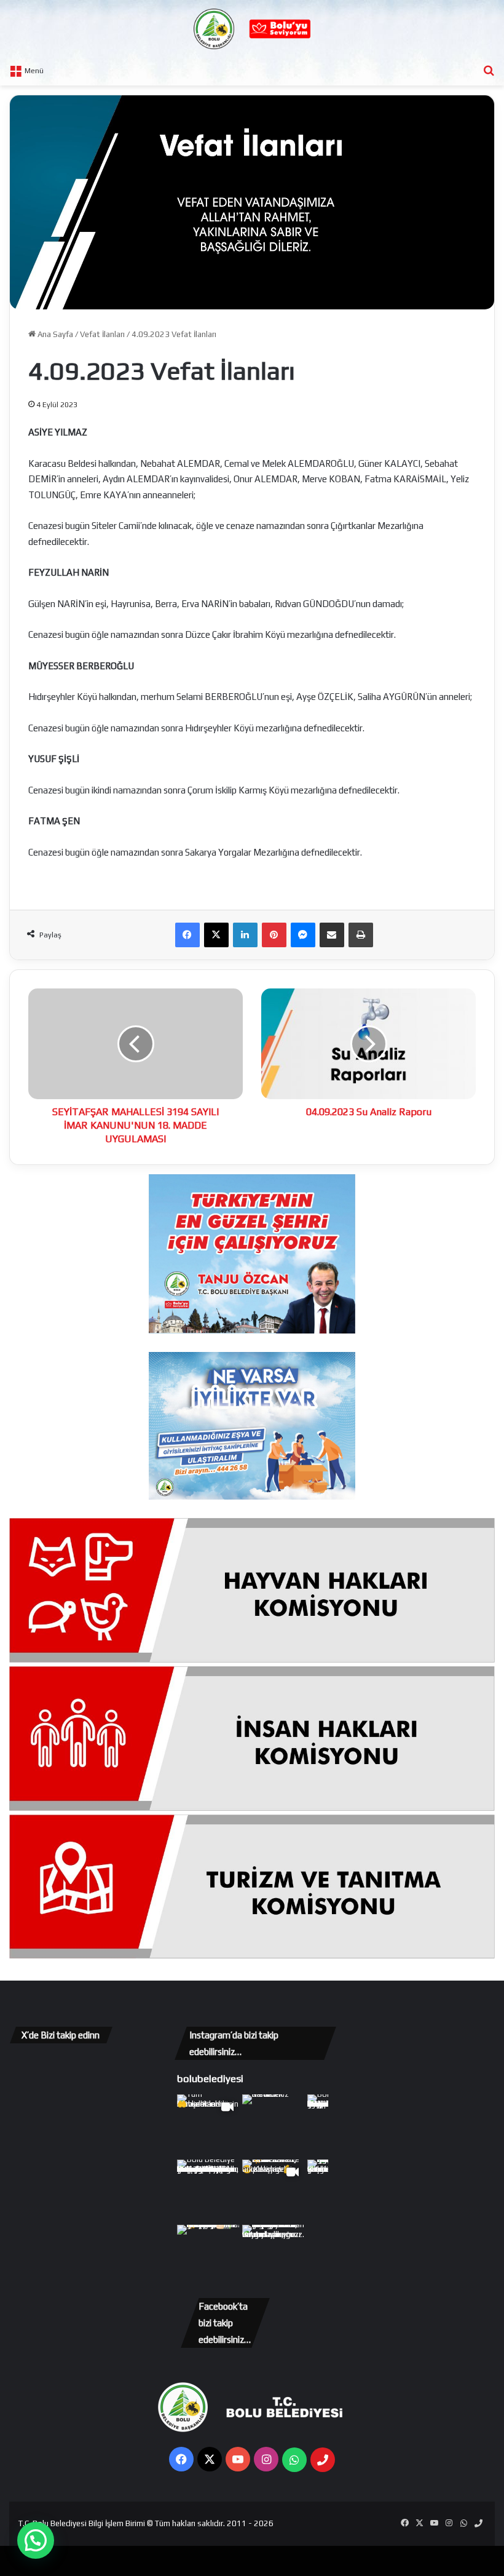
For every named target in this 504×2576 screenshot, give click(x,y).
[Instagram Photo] (274, 2126)
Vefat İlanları (102, 334)
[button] (36, 2540)
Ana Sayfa (54, 334)
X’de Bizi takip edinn (61, 2035)
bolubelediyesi (210, 2078)
